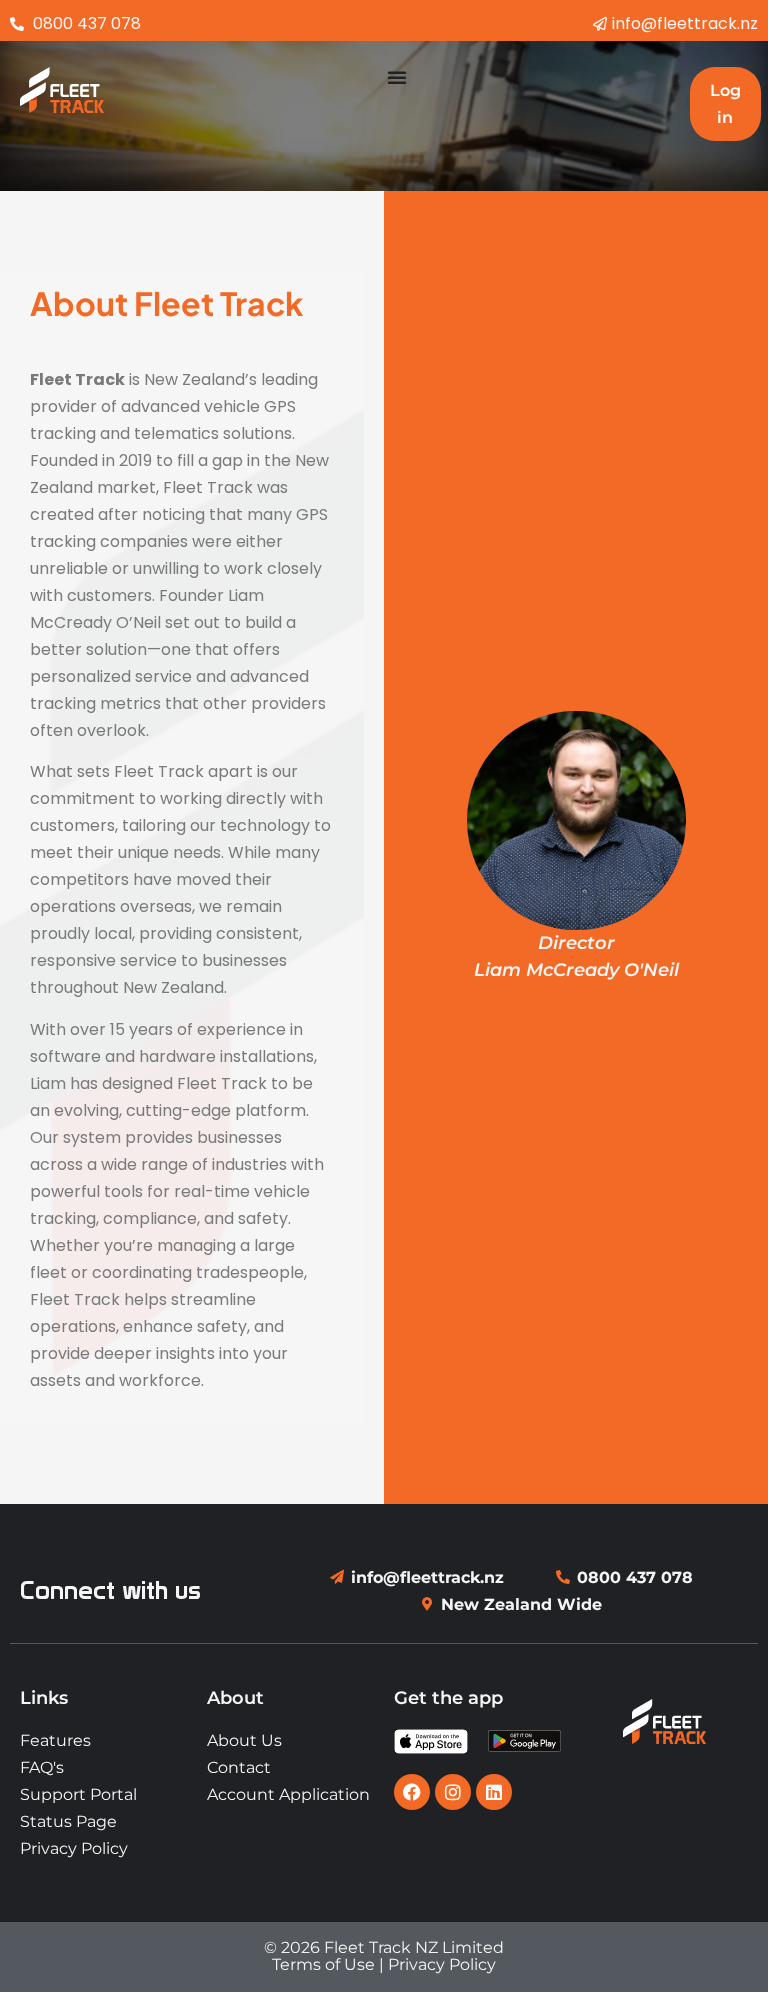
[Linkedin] (494, 1792)
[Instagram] (453, 1792)
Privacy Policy (442, 1964)
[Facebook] (412, 1792)
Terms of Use (323, 1964)
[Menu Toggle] (397, 77)
